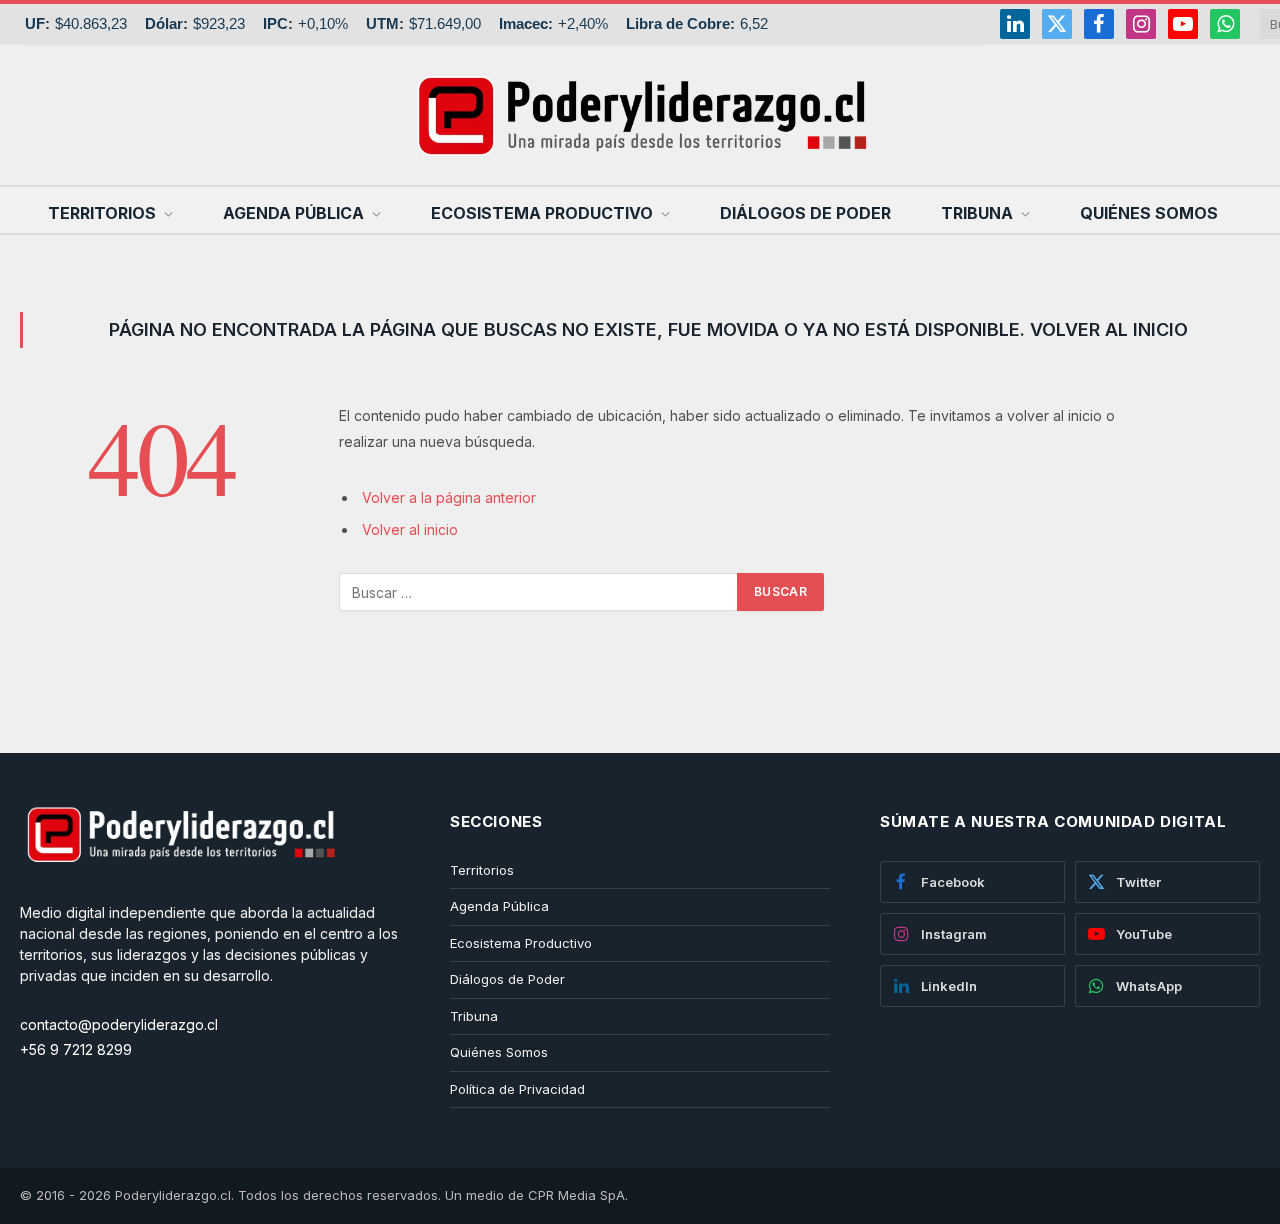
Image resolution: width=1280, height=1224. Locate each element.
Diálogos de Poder (805, 213)
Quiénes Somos (1149, 213)
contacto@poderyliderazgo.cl (119, 1024)
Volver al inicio (410, 529)
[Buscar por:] (539, 592)
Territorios (102, 213)
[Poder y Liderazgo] (640, 115)
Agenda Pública (293, 213)
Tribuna (977, 213)
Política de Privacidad (517, 1089)
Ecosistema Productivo (542, 213)
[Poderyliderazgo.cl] (180, 891)
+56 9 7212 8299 (76, 1049)
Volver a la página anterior (449, 497)
